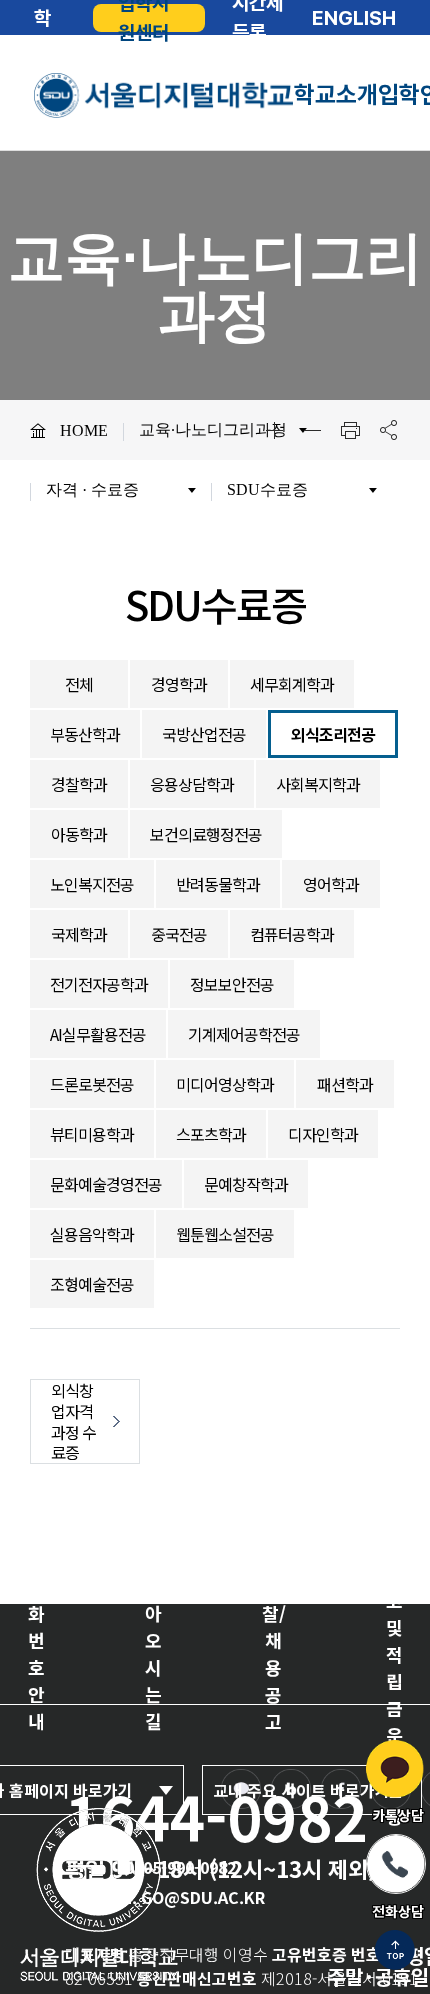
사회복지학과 (318, 784)
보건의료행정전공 (206, 834)
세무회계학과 (292, 684)
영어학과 (331, 884)
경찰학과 (79, 784)
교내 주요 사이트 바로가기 (301, 1790)
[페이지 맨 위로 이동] (395, 1952)
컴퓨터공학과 (292, 934)
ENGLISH (354, 18)
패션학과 (345, 1084)
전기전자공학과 (99, 984)
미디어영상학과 (225, 1084)
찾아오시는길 (153, 1653)
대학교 (42, 18)
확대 (274, 430)
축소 (312, 430)
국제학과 (79, 934)
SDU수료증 (267, 489)
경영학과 (179, 684)
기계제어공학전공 (244, 1034)
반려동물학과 (218, 884)
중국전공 (179, 934)
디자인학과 (323, 1134)
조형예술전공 (92, 1284)
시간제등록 (257, 18)
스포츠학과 (211, 1134)
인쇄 (350, 430)
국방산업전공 (204, 734)
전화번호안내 (36, 1653)
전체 (79, 684)
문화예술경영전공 (106, 1184)
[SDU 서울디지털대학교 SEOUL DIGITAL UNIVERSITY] (164, 95)
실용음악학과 (92, 1234)
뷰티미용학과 (92, 1134)
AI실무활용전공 (98, 1034)
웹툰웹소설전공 (225, 1234)
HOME (84, 430)
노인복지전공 (92, 884)
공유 (388, 430)
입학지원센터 (143, 18)
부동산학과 (85, 734)
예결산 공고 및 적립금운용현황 (394, 1654)
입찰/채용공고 (274, 1653)
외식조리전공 (333, 734)
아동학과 (79, 834)
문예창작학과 (246, 1184)
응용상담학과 (192, 784)
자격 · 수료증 (92, 489)
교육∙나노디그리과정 (213, 429)
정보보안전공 (232, 984)
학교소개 (336, 94)
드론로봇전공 (92, 1084)
